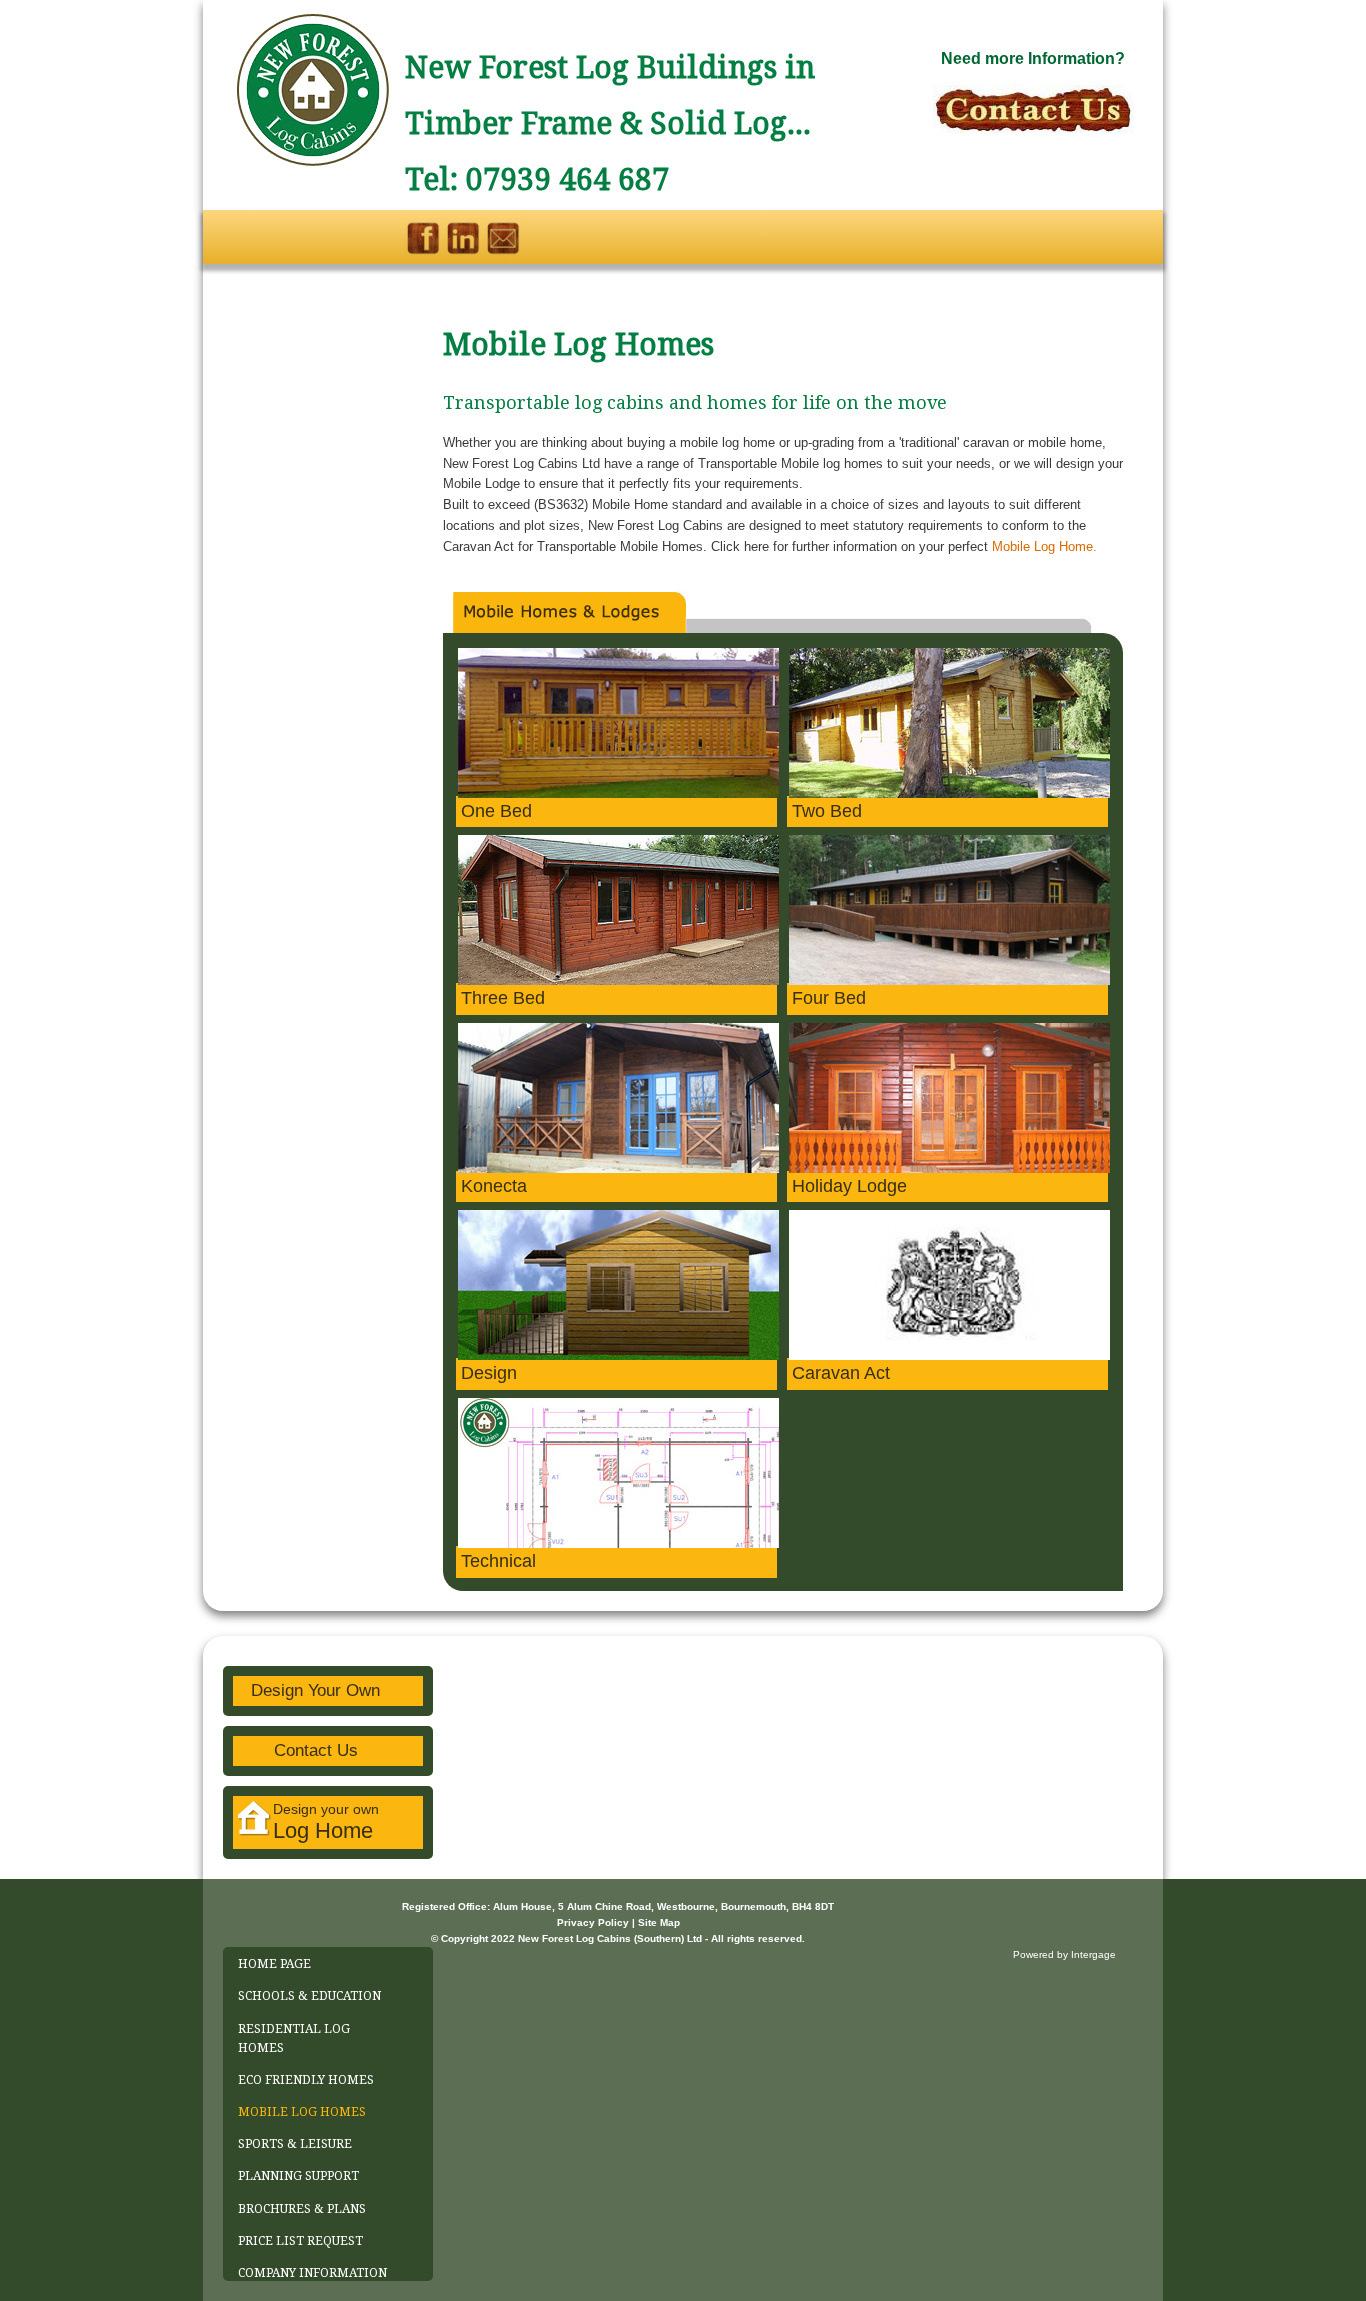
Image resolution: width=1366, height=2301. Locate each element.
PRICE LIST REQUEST (300, 2241)
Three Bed (503, 998)
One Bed (496, 811)
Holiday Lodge (849, 1186)
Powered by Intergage (1064, 1954)
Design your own (326, 1822)
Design (489, 1373)
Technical (498, 1561)
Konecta (494, 1186)
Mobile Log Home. (1044, 546)
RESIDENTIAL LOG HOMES (294, 2038)
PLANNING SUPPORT (298, 2176)
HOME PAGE (274, 1964)
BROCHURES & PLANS (302, 2209)
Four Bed (829, 998)
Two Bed (827, 811)
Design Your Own (315, 1690)
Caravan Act (841, 1373)
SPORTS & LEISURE (295, 2144)
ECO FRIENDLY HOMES (306, 2080)
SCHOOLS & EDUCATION (309, 1996)
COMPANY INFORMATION (312, 2273)
